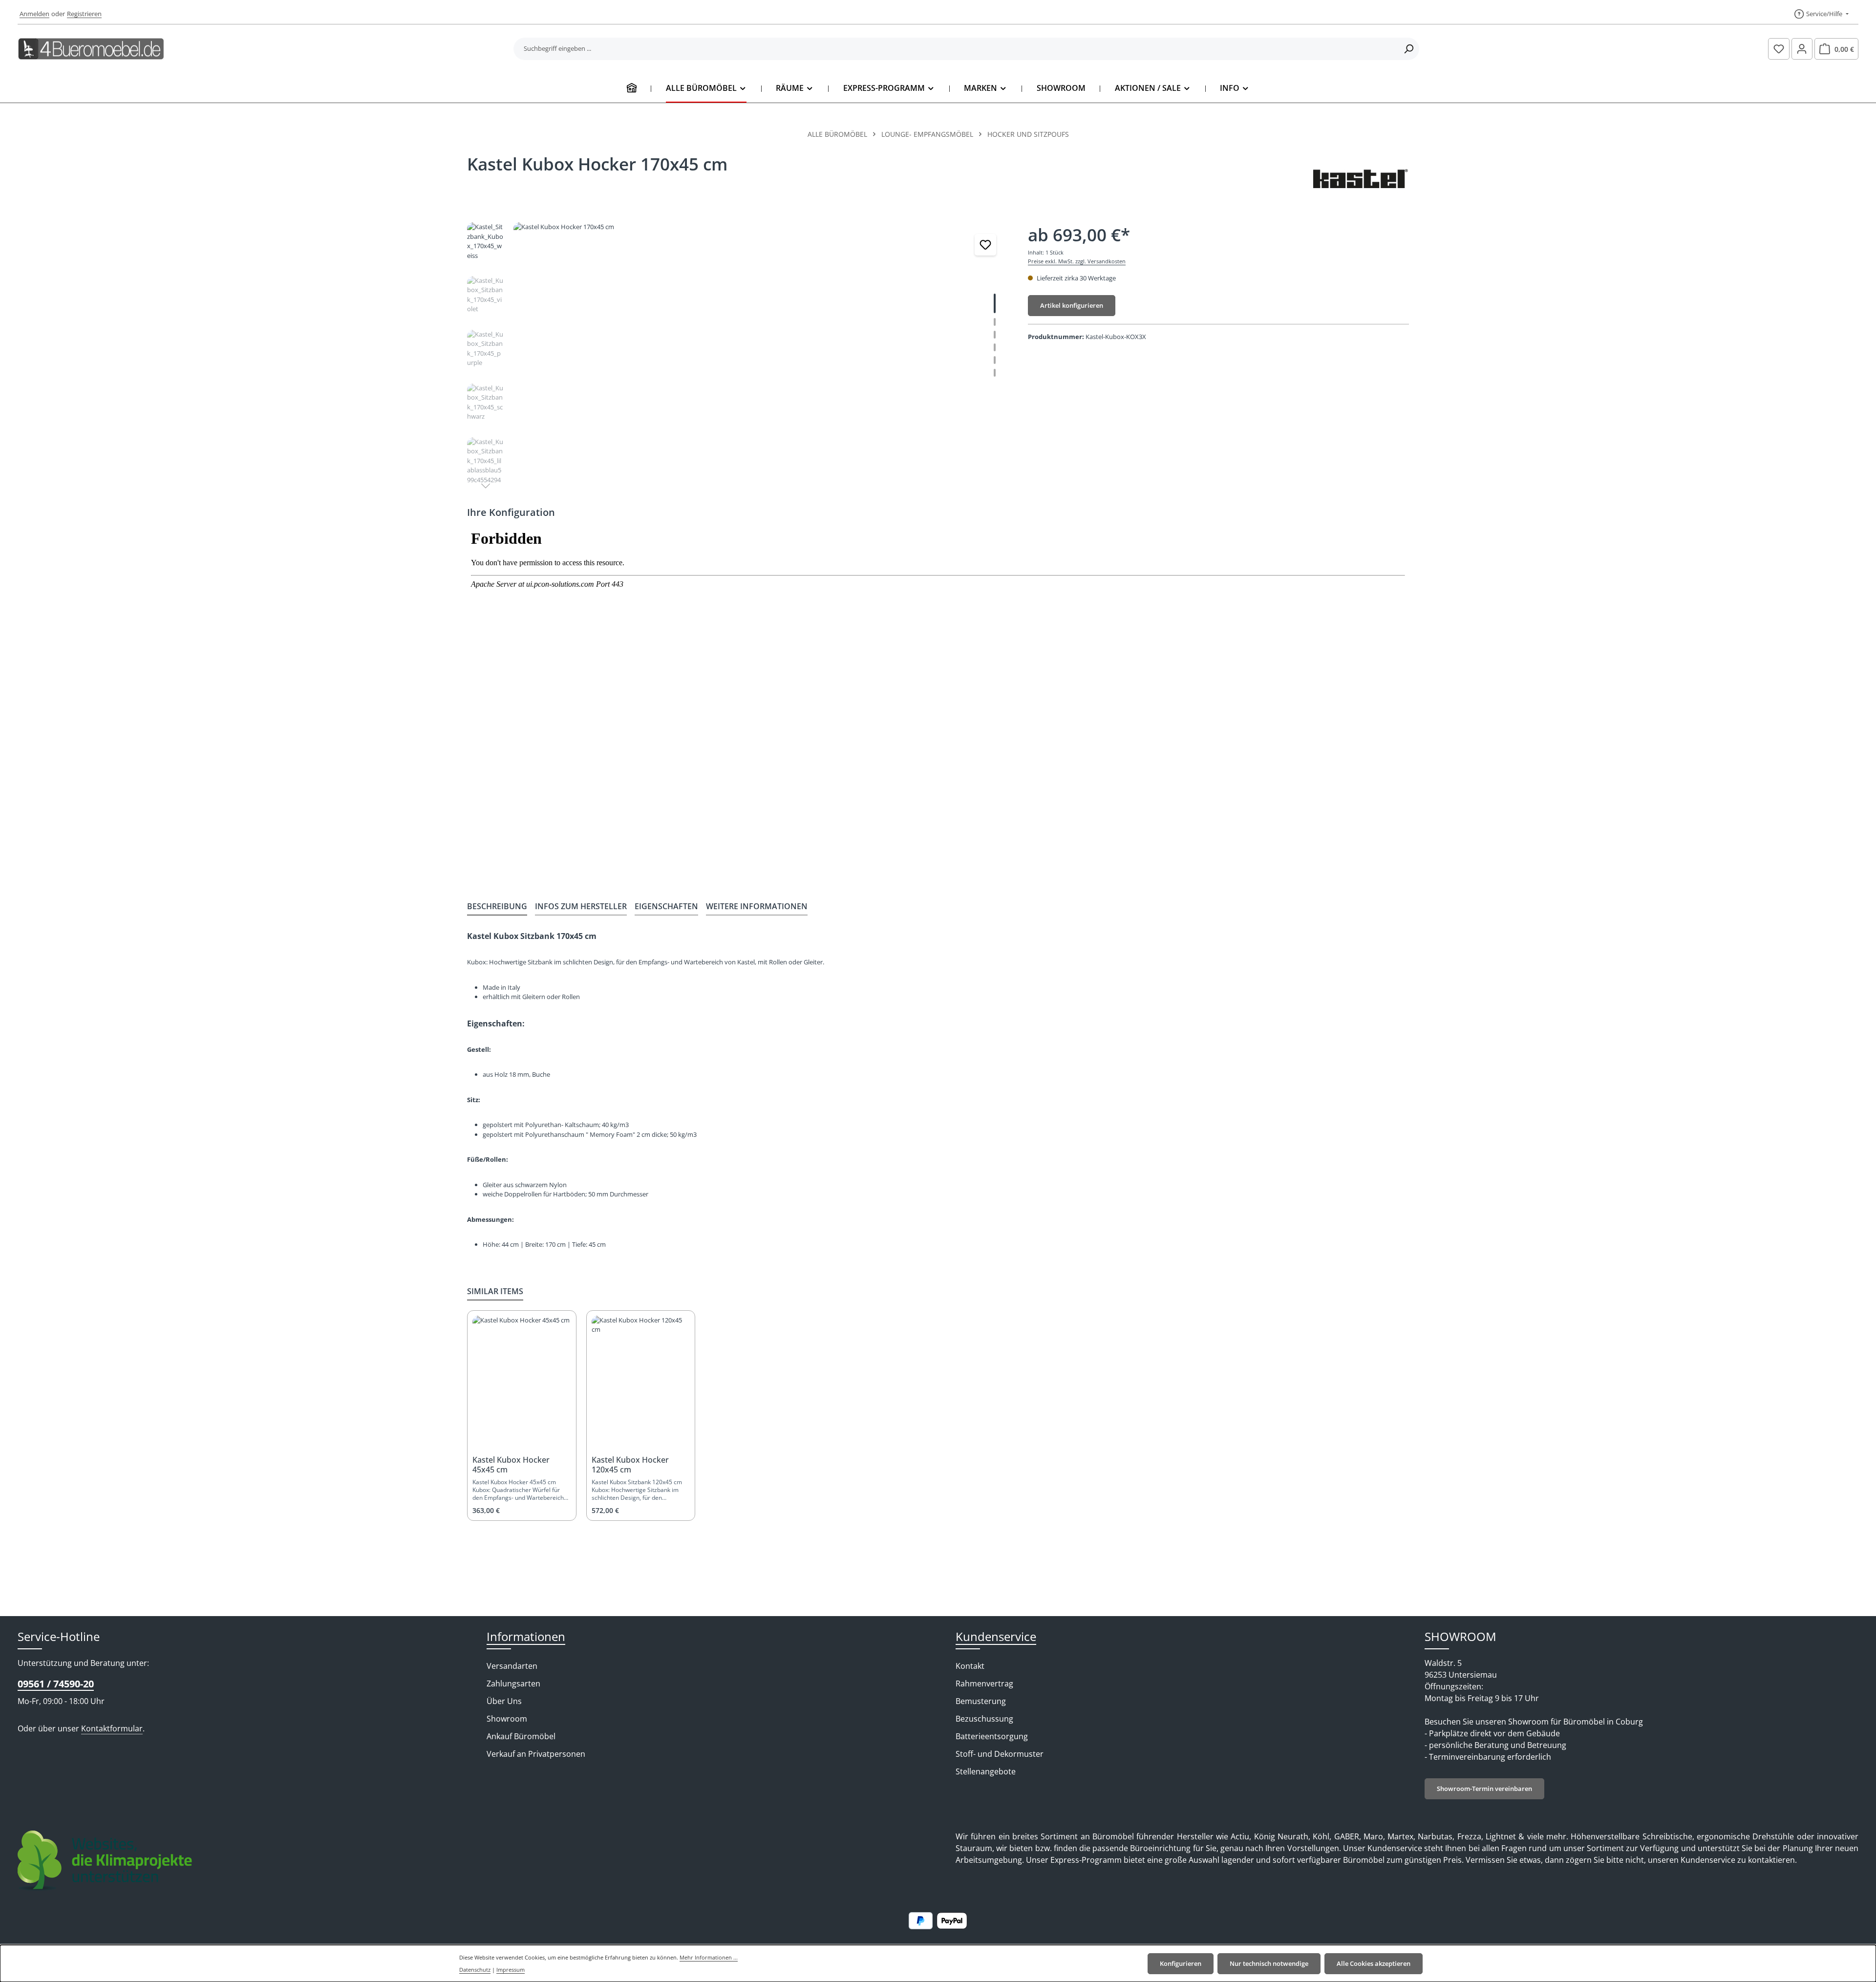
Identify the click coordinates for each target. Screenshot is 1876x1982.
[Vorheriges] (950, 417)
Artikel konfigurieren (1072, 305)
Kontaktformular (112, 1728)
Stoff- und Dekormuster (1000, 1754)
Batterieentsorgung (992, 1736)
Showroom (507, 1719)
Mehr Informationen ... (709, 1957)
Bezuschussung (984, 1719)
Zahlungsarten (513, 1684)
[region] (738, 357)
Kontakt (970, 1666)
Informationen (526, 1636)
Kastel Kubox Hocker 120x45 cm (630, 1465)
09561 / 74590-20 (56, 1684)
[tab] (497, 907)
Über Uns (504, 1701)
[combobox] (956, 49)
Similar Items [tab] (495, 1291)
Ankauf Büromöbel (521, 1736)
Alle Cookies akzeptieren (1374, 1963)
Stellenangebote (986, 1771)
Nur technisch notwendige (1269, 1963)
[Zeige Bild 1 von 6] (995, 303)
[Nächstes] (486, 486)
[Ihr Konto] (1802, 49)
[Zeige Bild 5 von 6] (995, 360)
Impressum (511, 1970)
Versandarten (512, 1666)
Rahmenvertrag (984, 1684)
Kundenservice (996, 1636)
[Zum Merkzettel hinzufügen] (985, 245)
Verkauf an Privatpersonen (536, 1754)
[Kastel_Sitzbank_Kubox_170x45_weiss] (760, 327)
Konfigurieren (1181, 1963)
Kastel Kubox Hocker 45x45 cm (511, 1465)
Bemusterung (981, 1701)
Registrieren (84, 14)
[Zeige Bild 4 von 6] (995, 347)
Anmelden (34, 14)
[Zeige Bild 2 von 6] (995, 322)
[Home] (632, 88)
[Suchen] (1409, 49)
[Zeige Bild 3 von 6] (995, 335)
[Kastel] (1360, 178)
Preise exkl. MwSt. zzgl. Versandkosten (1077, 261)
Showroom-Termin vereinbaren (1484, 1789)
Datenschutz (475, 1970)
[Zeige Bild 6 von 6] (995, 373)
